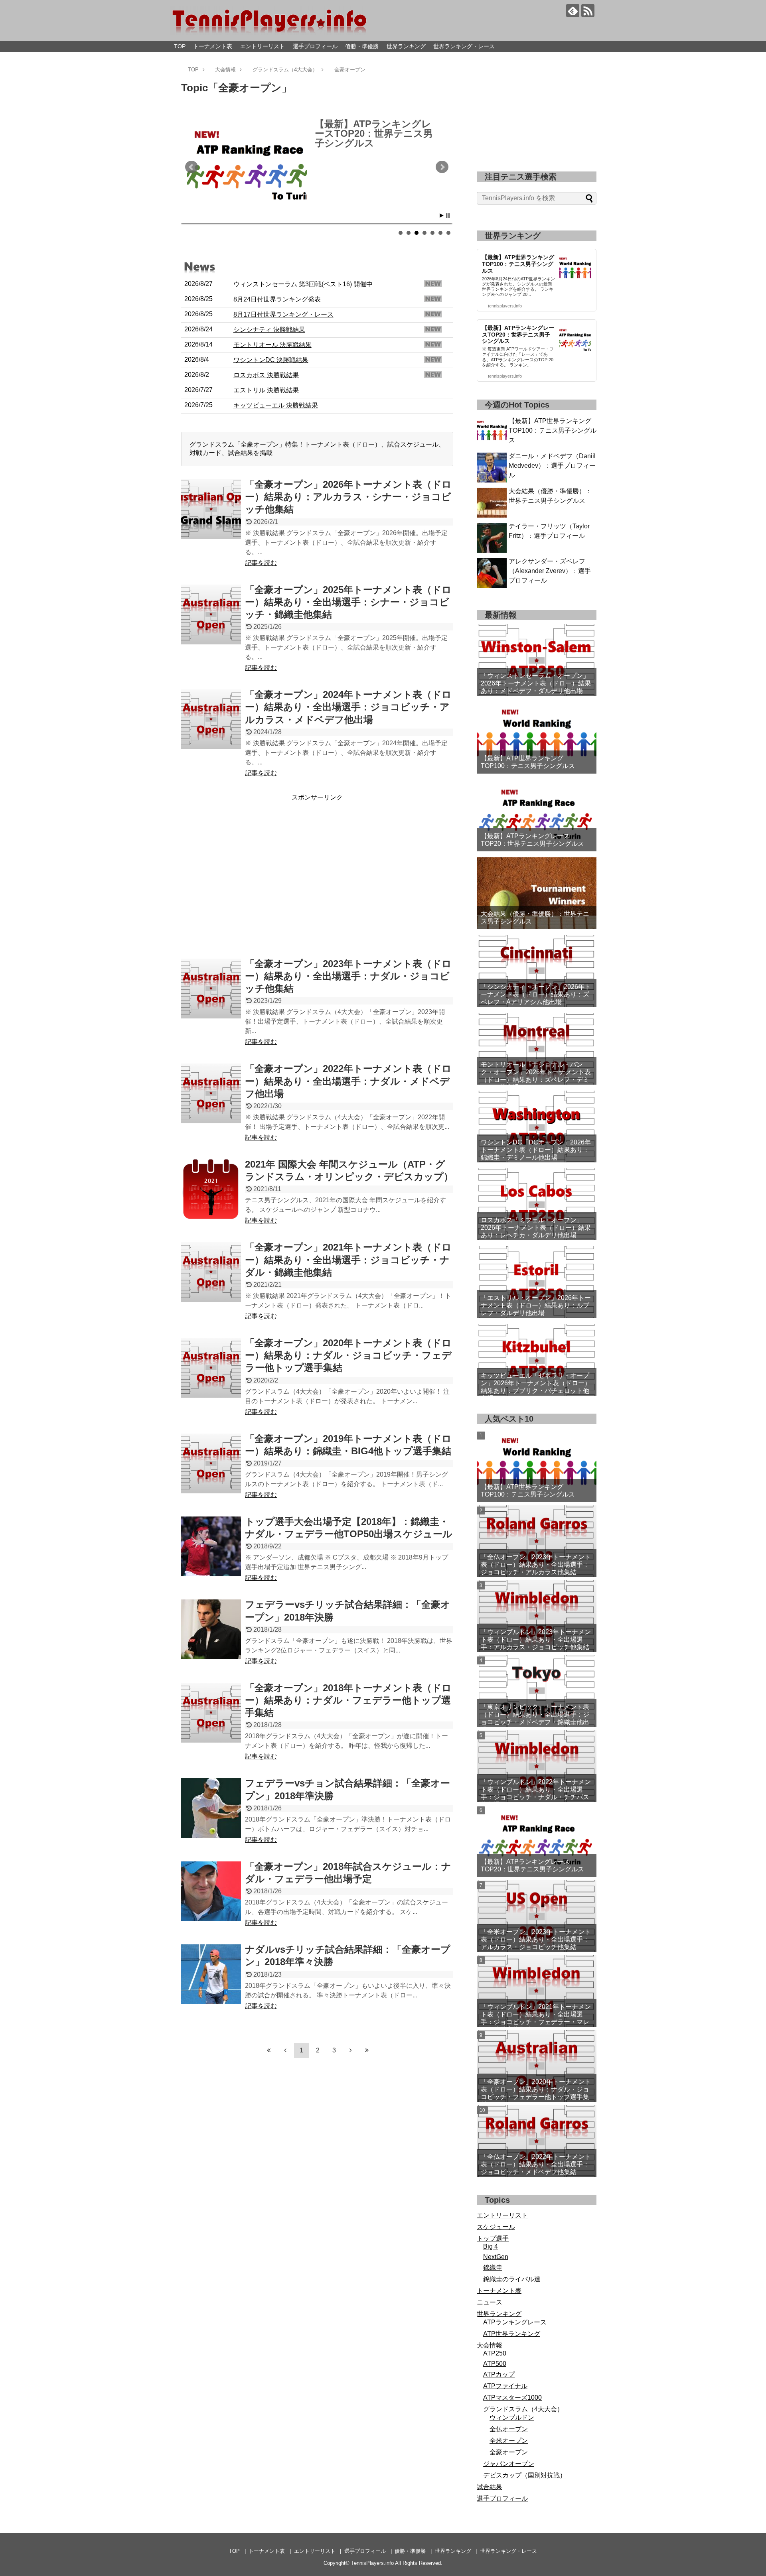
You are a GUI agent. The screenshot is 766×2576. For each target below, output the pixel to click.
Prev (191, 167)
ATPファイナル (505, 2386)
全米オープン (509, 2441)
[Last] (367, 2050)
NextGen (496, 2257)
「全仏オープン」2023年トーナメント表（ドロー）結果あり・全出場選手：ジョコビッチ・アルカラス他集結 (536, 1565)
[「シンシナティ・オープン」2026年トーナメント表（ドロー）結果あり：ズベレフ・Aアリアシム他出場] (537, 971)
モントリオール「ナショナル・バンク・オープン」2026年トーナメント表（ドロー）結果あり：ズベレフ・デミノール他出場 (536, 1076)
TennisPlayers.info (372, 2563)
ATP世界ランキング (512, 2334)
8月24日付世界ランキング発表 (277, 299)
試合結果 (490, 2487)
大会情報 (490, 2345)
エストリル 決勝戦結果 (266, 390)
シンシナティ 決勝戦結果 (269, 330)
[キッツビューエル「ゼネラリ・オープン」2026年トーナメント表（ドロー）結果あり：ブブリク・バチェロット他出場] (537, 1360)
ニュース (490, 2302)
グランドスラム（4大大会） (523, 2409)
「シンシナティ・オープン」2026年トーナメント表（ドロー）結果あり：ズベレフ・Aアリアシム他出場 (536, 994)
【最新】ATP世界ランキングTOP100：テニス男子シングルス (553, 430)
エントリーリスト (263, 46)
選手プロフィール (315, 46)
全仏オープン (509, 2429)
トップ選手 (493, 2238)
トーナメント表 (213, 46)
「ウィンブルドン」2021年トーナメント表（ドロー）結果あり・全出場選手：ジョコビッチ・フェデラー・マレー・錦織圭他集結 (536, 2015)
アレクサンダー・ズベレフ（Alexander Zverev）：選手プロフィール (550, 571)
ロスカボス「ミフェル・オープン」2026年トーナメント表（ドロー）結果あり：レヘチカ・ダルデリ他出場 (536, 1228)
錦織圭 (493, 2268)
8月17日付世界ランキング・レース (283, 314)
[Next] (351, 2050)
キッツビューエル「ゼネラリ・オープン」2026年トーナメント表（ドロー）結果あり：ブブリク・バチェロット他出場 (536, 1387)
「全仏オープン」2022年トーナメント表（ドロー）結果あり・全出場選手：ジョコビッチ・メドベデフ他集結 (536, 2164)
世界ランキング (406, 46)
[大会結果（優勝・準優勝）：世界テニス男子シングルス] (537, 893)
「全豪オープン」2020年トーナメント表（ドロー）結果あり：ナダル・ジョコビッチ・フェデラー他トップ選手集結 (536, 2090)
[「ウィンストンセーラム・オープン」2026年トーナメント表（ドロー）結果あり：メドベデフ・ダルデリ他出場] (537, 660)
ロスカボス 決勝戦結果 (266, 375)
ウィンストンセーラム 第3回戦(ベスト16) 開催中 (303, 284)
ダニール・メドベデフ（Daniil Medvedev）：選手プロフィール (552, 466)
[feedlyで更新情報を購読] (573, 11)
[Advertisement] (317, 878)
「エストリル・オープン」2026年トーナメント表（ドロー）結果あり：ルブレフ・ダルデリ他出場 (536, 1305)
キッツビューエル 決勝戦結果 (276, 405)
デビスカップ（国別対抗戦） (525, 2475)
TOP (180, 46)
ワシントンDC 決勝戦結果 (271, 360)
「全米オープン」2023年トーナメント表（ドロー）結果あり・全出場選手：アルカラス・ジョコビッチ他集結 (536, 1939)
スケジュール (496, 2227)
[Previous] (285, 2050)
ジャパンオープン (509, 2464)
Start (442, 216)
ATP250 (495, 2353)
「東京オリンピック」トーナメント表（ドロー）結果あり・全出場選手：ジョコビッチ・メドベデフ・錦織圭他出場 (535, 1715)
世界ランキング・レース (464, 46)
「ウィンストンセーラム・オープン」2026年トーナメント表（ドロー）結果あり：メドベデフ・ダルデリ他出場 (536, 683)
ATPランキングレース (515, 2322)
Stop (448, 216)
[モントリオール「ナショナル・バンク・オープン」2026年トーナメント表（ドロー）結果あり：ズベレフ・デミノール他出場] (537, 1049)
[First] (269, 2050)
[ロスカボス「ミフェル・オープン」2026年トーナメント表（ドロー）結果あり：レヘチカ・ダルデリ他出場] (537, 1204)
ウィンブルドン (512, 2417)
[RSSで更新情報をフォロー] (588, 11)
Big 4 (491, 2246)
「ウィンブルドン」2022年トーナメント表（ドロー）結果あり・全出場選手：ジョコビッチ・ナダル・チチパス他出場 (536, 1790)
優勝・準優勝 (362, 46)
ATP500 (495, 2364)
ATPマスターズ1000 (512, 2398)
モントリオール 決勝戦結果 (272, 345)
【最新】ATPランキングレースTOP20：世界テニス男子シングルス (532, 840)
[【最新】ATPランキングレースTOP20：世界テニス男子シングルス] (537, 815)
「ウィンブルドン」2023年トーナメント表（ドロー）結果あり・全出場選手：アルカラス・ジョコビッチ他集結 (536, 1640)
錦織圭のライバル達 (512, 2279)
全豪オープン (509, 2452)
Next (442, 167)
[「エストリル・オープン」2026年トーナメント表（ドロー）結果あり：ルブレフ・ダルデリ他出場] (537, 1282)
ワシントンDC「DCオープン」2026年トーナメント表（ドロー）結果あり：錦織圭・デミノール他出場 (536, 1150)
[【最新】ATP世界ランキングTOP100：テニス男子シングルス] (537, 738)
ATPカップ (499, 2374)
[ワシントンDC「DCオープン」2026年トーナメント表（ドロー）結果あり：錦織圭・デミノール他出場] (537, 1127)
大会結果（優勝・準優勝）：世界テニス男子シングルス (373, 133)
